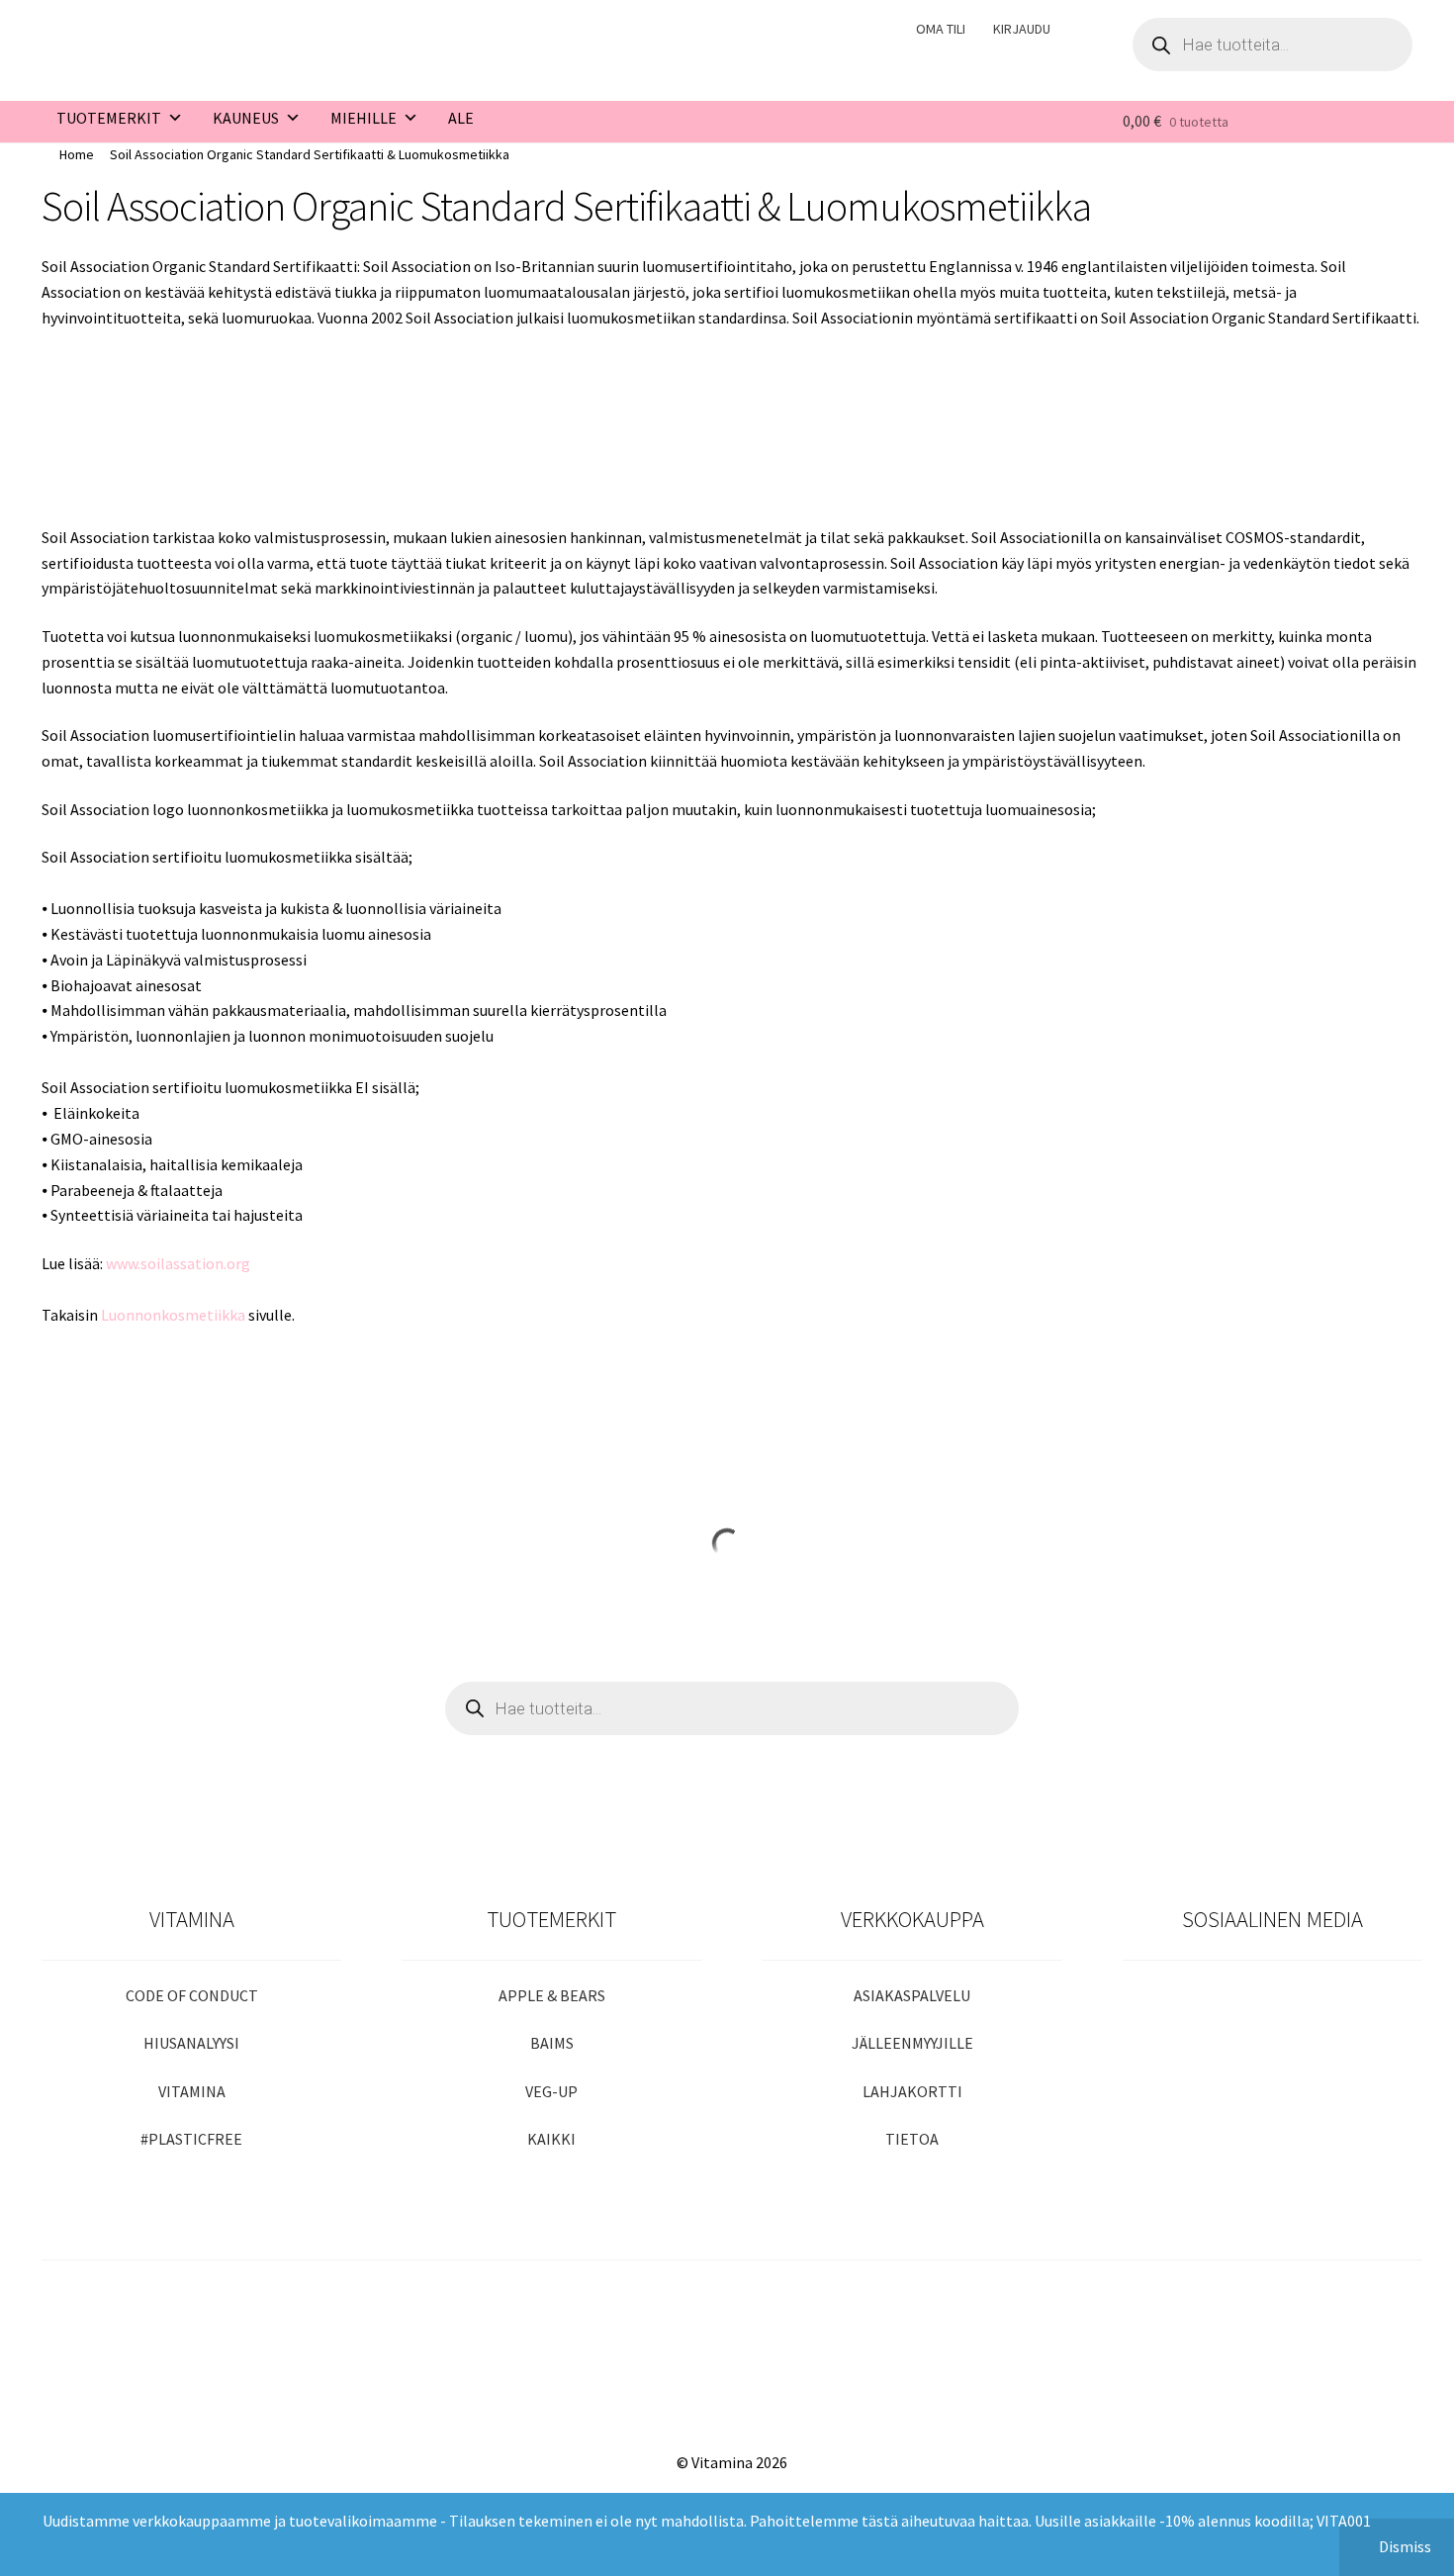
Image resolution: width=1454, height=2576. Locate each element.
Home (77, 154)
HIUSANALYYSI (191, 2043)
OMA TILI (941, 29)
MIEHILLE (363, 118)
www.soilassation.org (178, 1263)
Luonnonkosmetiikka (173, 1315)
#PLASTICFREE (191, 2139)
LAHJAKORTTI (912, 2091)
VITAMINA (192, 2091)
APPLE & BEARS (552, 1995)
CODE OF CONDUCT (192, 1995)
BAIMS (552, 2043)
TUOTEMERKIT (109, 118)
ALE (461, 118)
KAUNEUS (246, 118)
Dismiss (1405, 2546)
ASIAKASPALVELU (912, 1995)
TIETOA (912, 2139)
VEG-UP (551, 2091)
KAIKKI (551, 2139)
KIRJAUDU (1022, 29)
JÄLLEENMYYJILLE (912, 2043)
